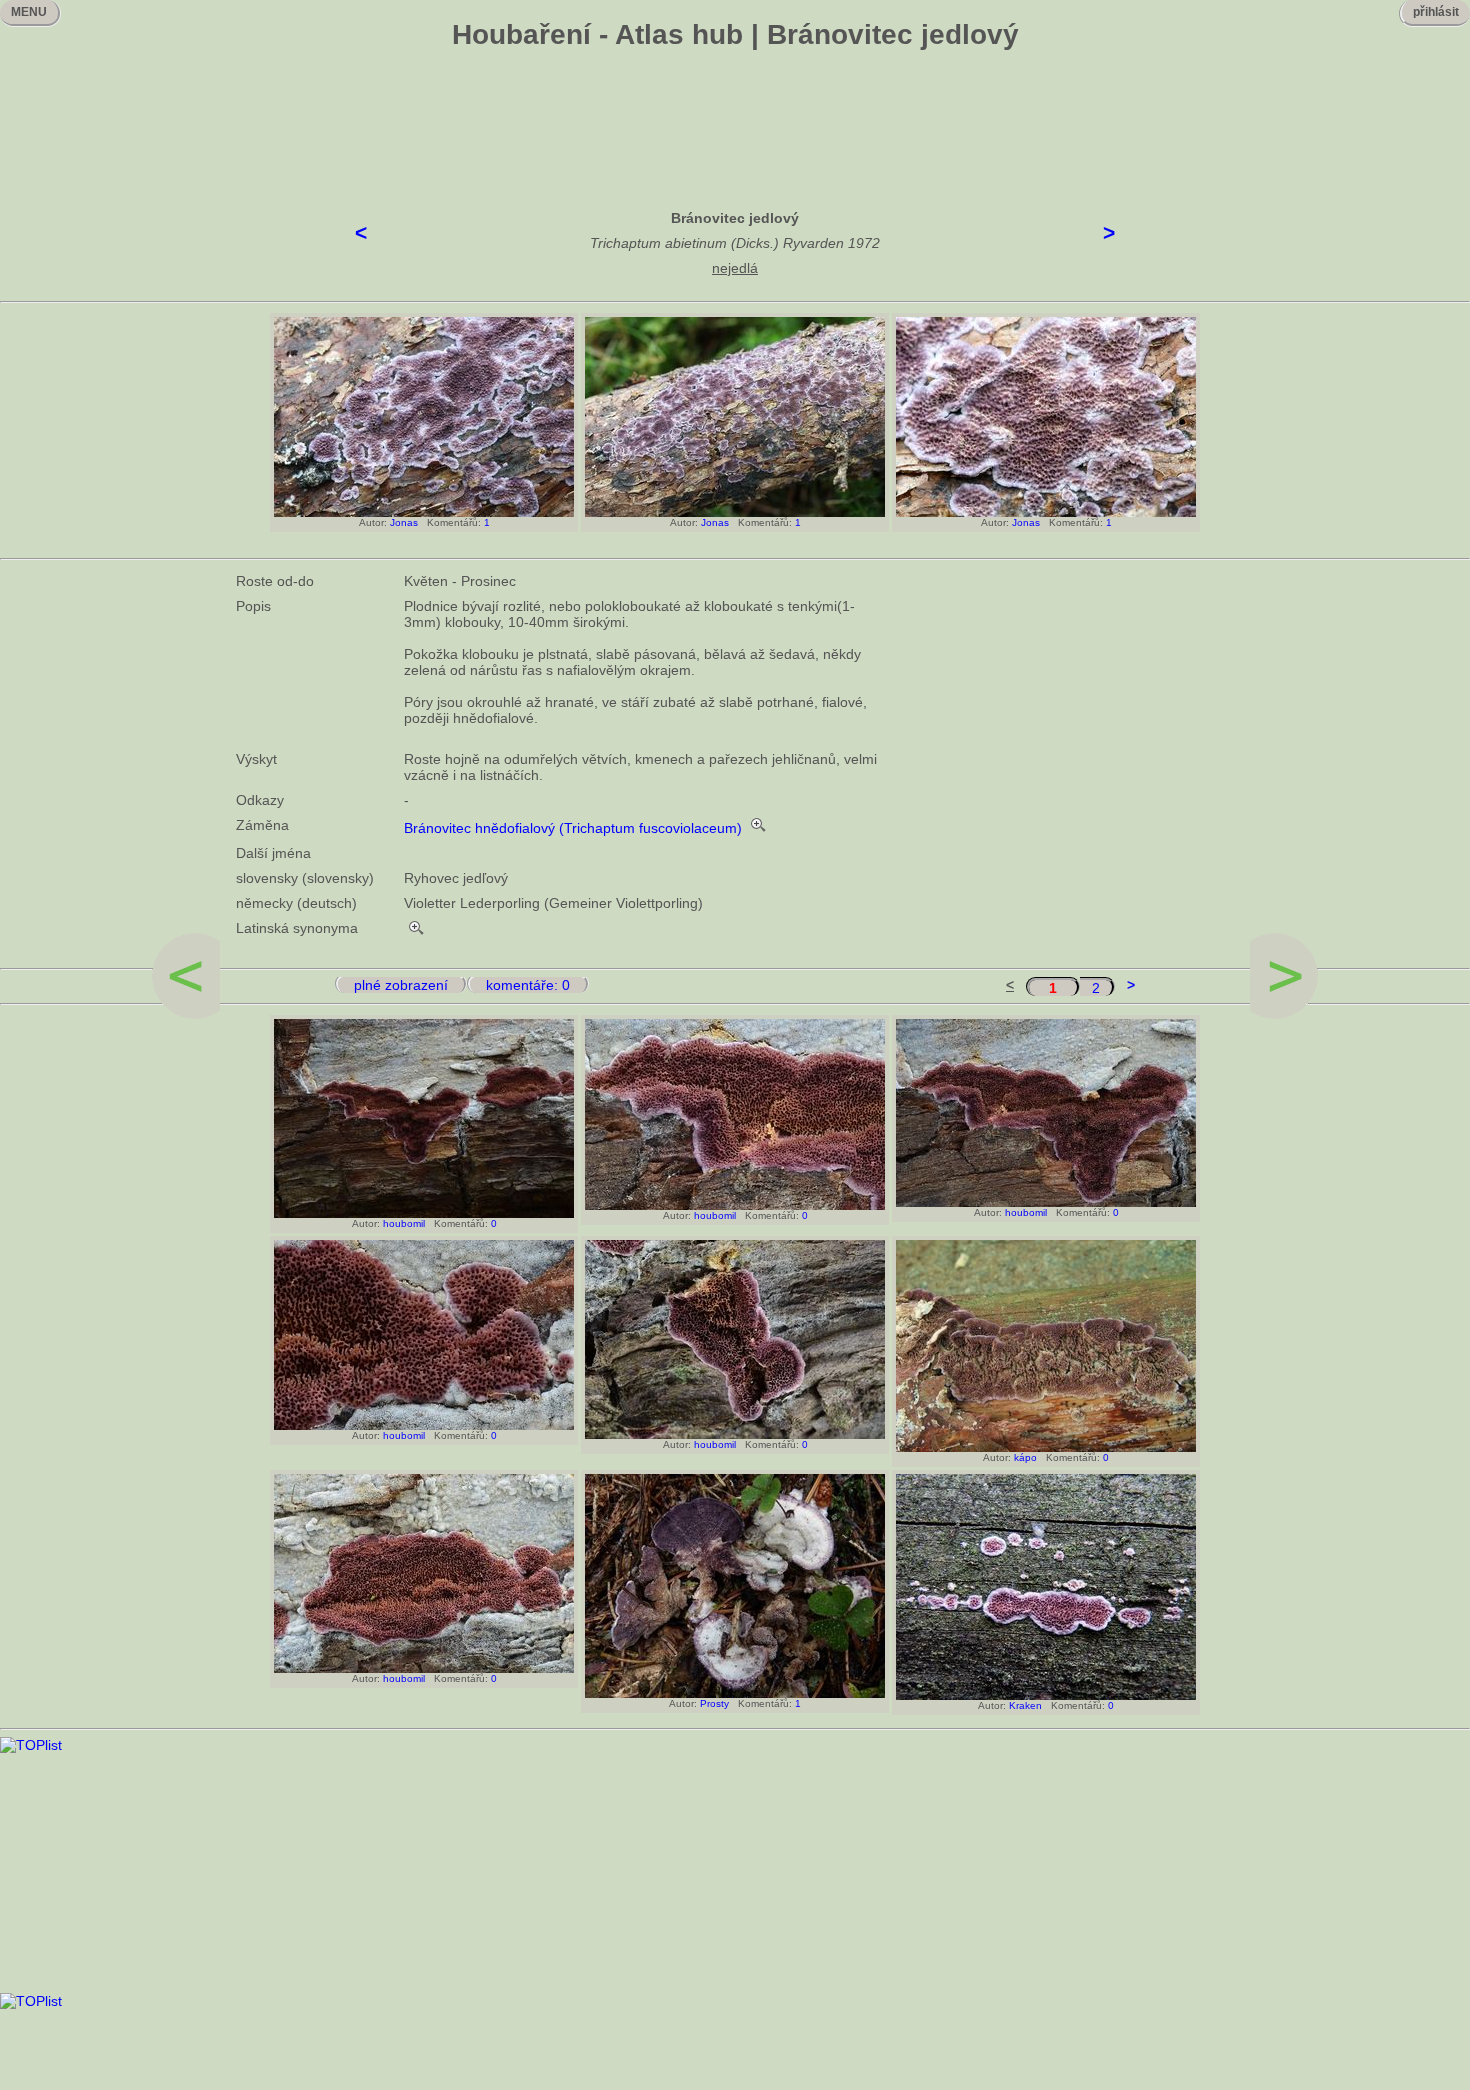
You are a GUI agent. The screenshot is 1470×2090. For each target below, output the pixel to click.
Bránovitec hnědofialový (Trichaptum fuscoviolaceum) (573, 828)
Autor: (370, 522)
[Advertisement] (735, 115)
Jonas (404, 522)
